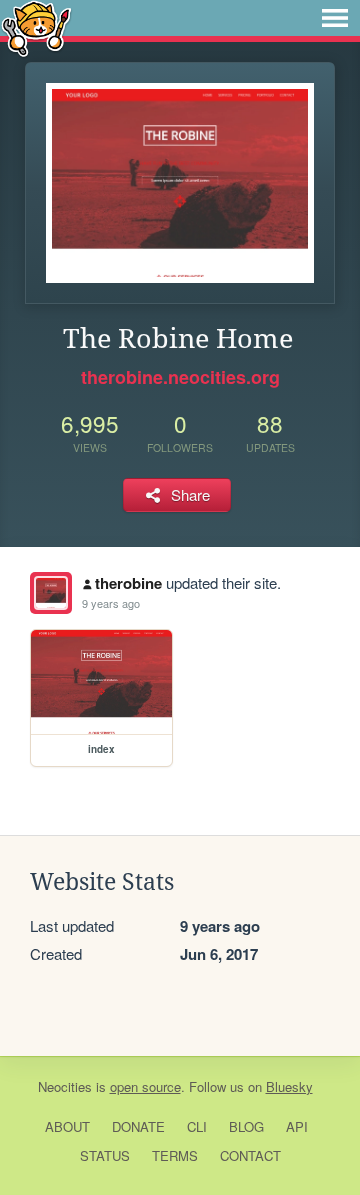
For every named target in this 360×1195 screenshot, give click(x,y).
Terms (175, 1155)
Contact (250, 1155)
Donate (138, 1126)
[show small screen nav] (335, 18)
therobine (128, 583)
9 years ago (111, 603)
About (67, 1126)
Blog (246, 1126)
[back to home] (36, 27)
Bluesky (289, 1086)
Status (105, 1155)
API (297, 1126)
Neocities (65, 1086)
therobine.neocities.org (180, 377)
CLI (197, 1126)
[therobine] (51, 593)
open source (145, 1086)
